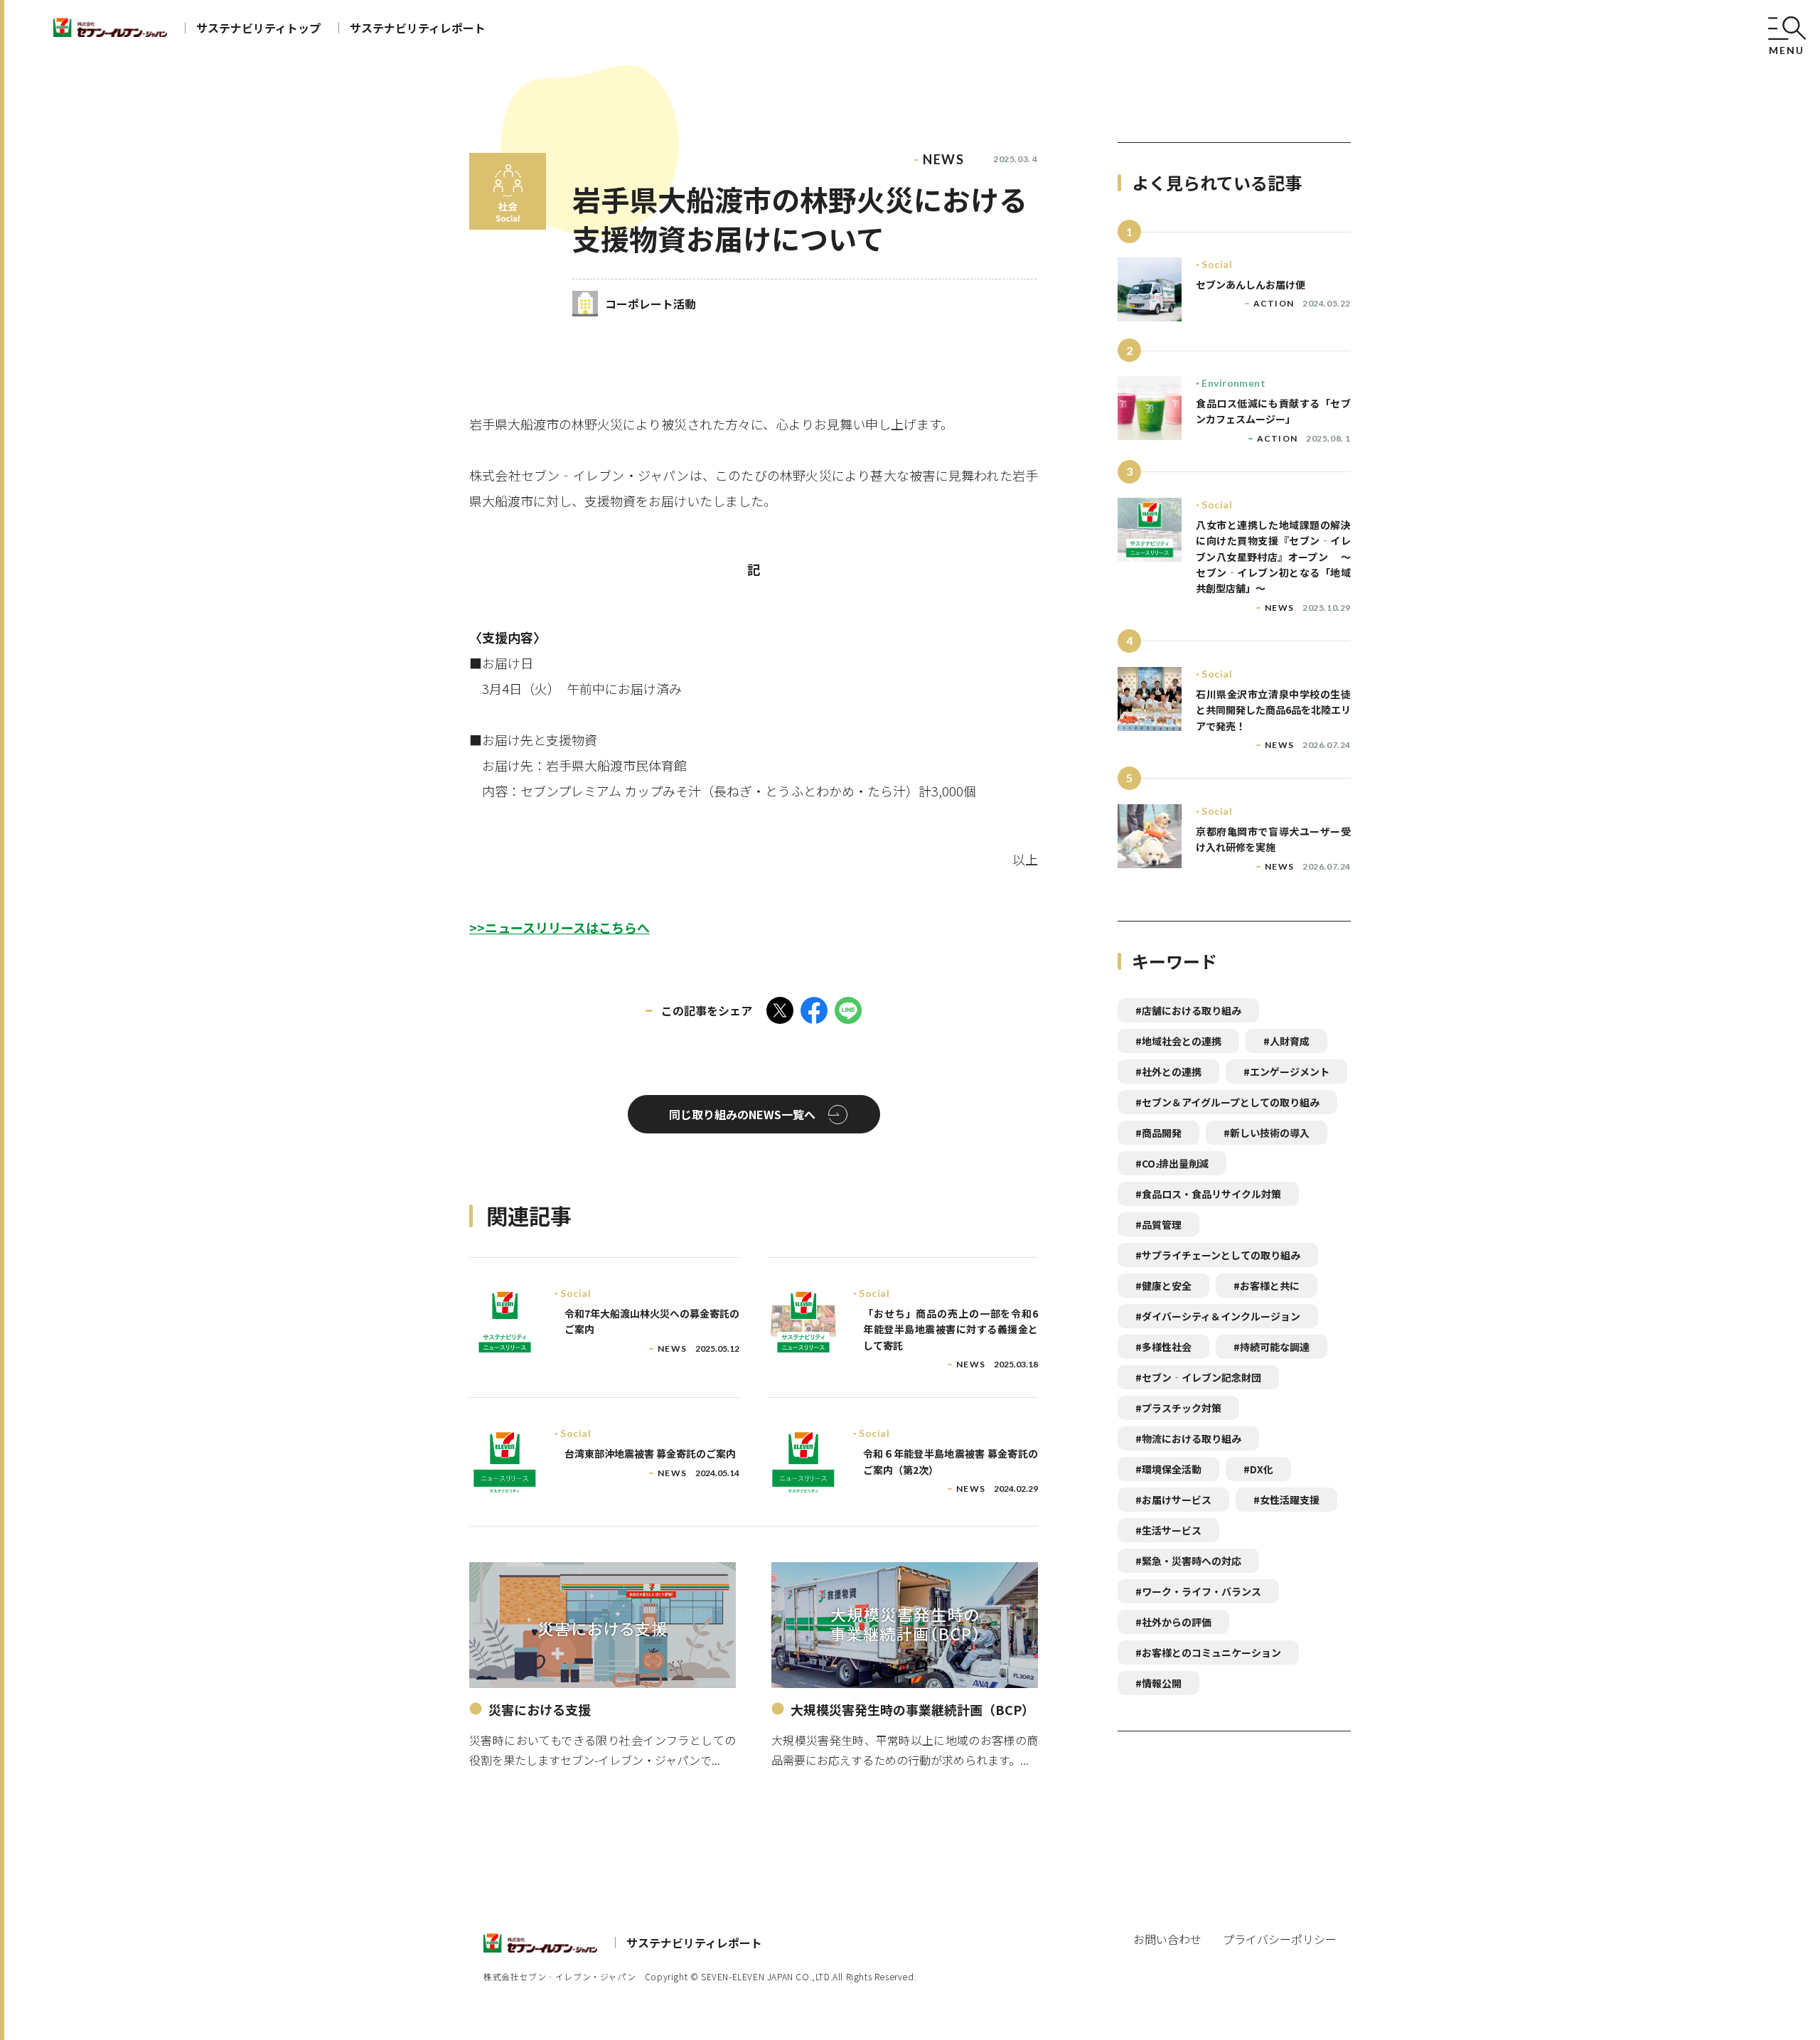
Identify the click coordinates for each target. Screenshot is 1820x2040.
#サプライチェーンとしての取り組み (1218, 1255)
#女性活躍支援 (1286, 1500)
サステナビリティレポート (418, 28)
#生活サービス (1168, 1530)
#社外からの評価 (1173, 1622)
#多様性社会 (1163, 1347)
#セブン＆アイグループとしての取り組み (1227, 1102)
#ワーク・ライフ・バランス (1198, 1591)
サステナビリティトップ (258, 28)
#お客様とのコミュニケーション (1208, 1652)
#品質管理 (1158, 1224)
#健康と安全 (1163, 1286)
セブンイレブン (110, 27)
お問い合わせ (1167, 1939)
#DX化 (1258, 1469)
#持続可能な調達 (1272, 1347)
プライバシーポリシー (1280, 1939)
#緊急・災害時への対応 (1188, 1561)
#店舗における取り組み (1188, 1010)
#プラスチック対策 (1178, 1408)
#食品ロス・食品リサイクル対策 (1208, 1194)
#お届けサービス (1173, 1500)
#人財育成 (1286, 1041)
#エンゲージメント (1286, 1072)
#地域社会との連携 (1178, 1041)
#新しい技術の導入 (1267, 1133)
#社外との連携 (1168, 1072)
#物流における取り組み (1188, 1438)
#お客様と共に (1267, 1286)
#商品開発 (1158, 1133)
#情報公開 (1158, 1683)
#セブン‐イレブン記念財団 (1198, 1377)
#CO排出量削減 (1172, 1163)
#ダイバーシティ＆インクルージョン (1218, 1316)
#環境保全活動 (1168, 1469)
